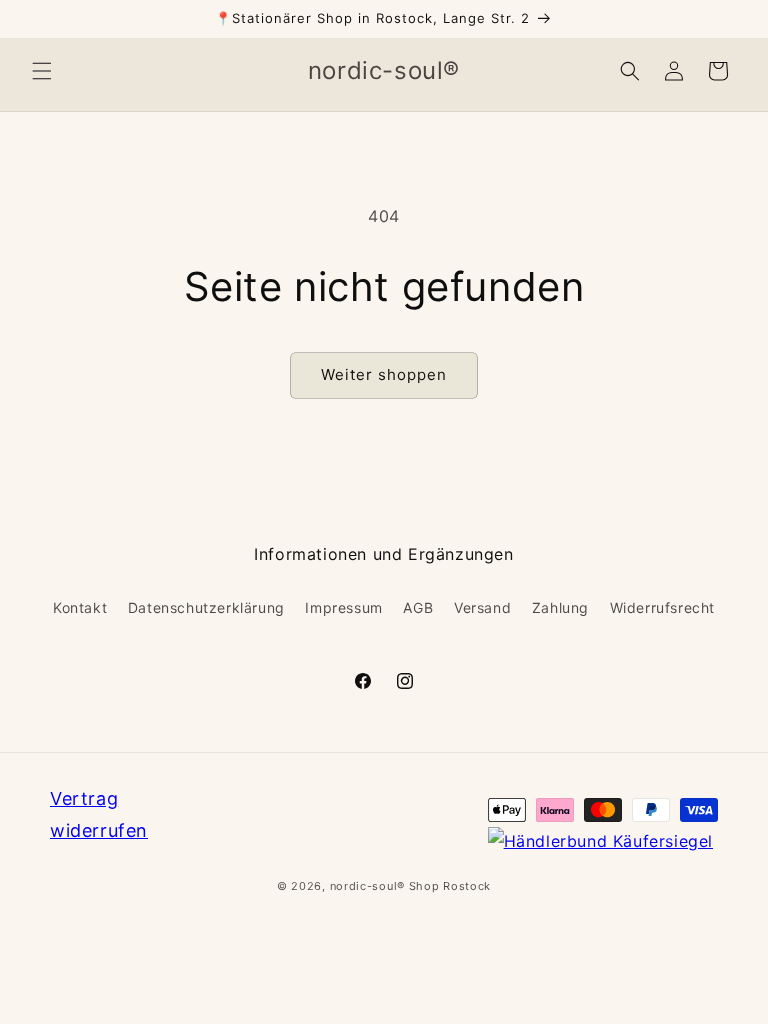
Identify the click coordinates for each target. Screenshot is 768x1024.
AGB (418, 607)
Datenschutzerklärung (206, 607)
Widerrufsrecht (662, 607)
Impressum (343, 607)
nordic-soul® (369, 886)
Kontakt (80, 607)
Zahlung (560, 607)
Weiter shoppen (384, 374)
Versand (482, 607)
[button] (42, 71)
